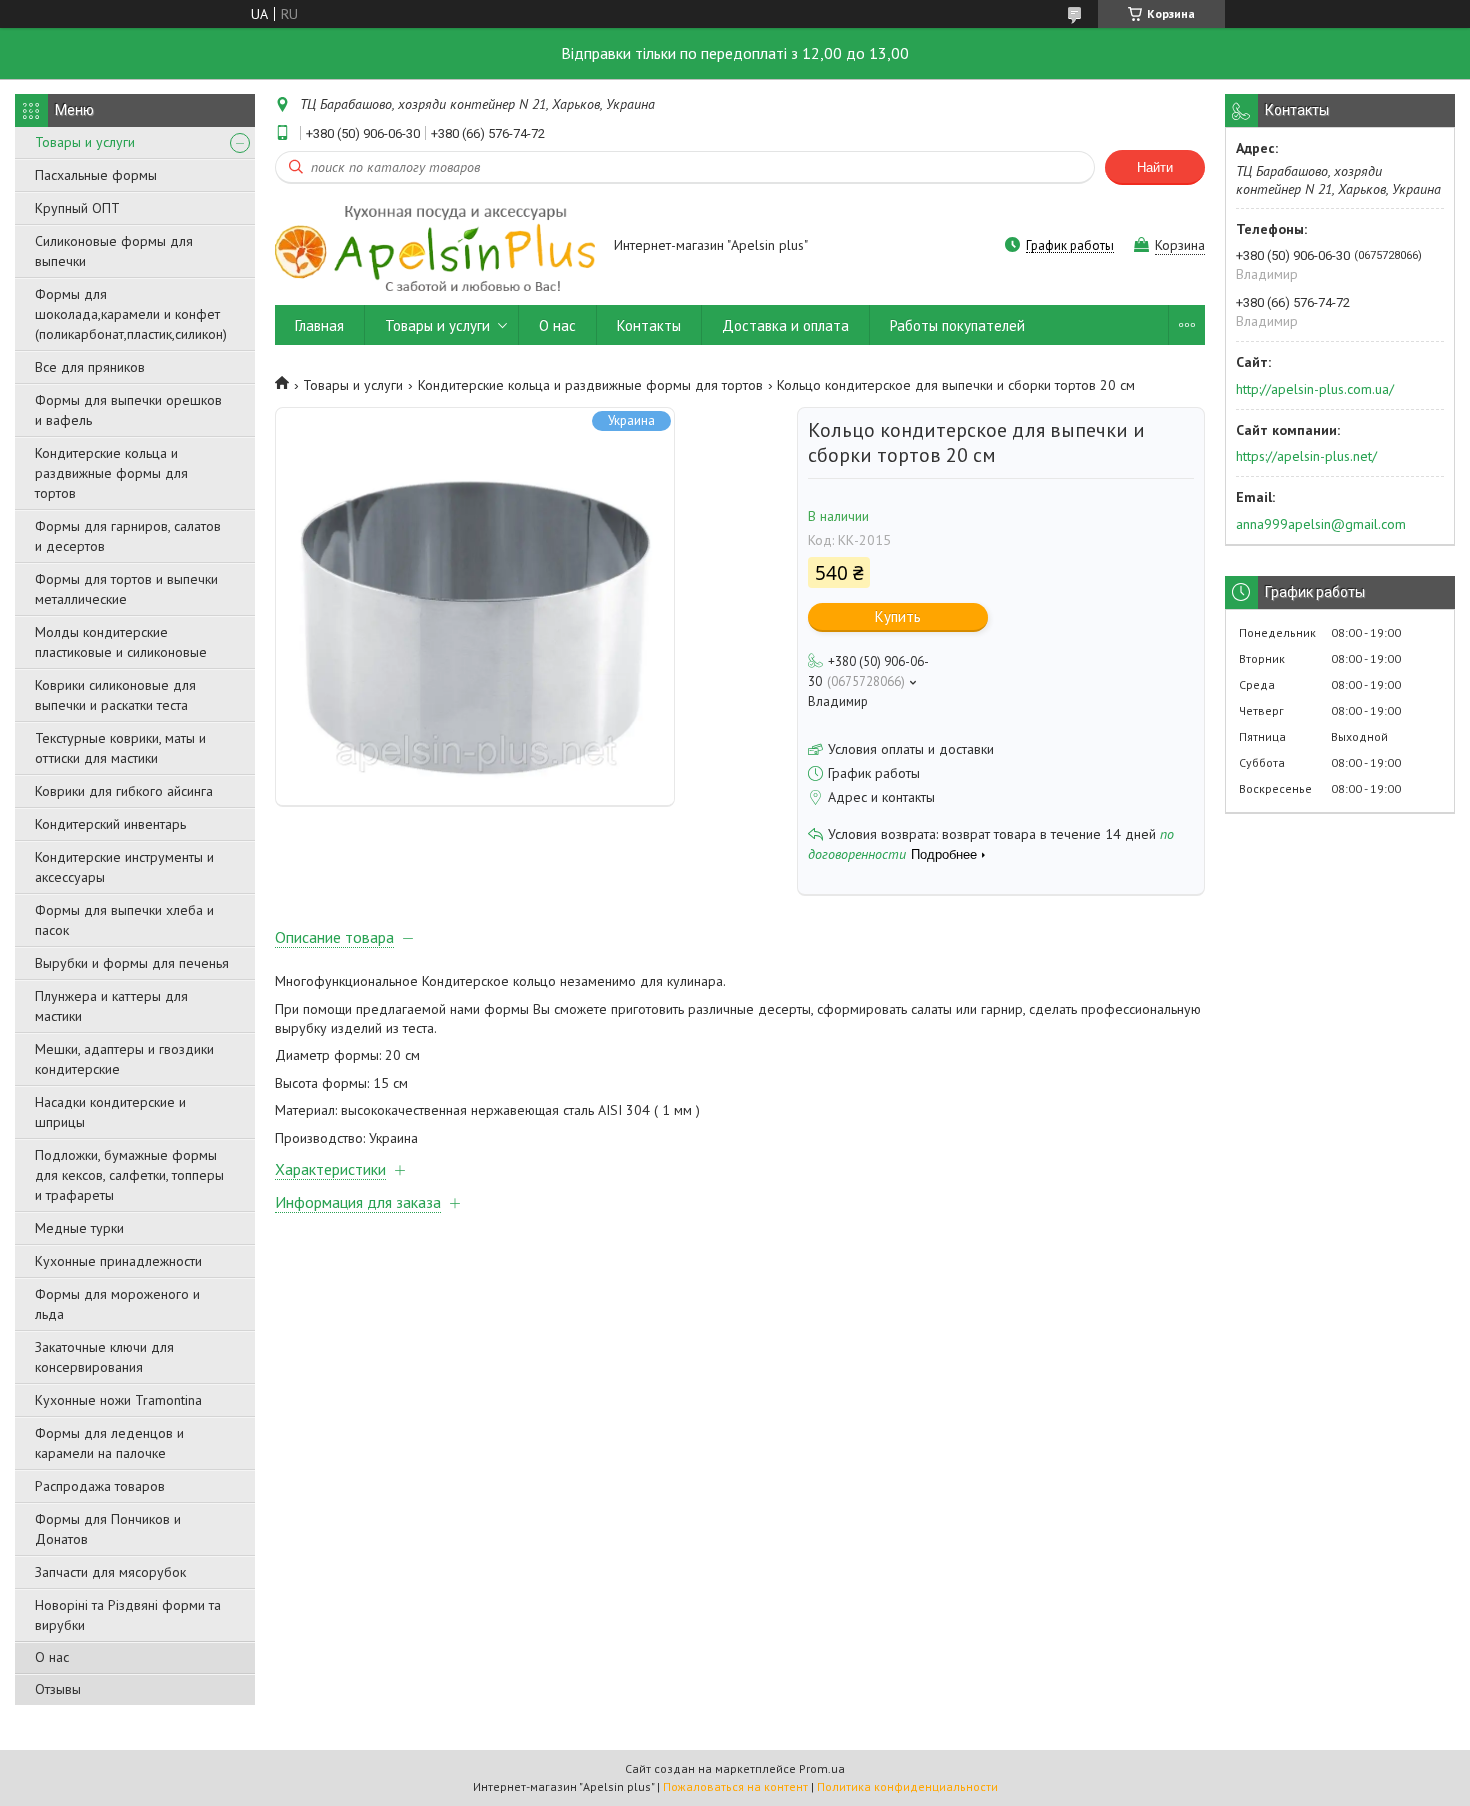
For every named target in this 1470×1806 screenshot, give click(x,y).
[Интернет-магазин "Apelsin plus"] (435, 247)
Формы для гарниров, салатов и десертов (128, 536)
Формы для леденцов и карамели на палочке (109, 1443)
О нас (52, 1657)
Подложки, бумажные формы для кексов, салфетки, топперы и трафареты (129, 1175)
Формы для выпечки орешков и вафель (128, 410)
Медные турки (79, 1228)
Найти (1155, 167)
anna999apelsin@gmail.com (1321, 524)
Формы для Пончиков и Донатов (108, 1529)
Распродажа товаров (100, 1486)
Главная (319, 325)
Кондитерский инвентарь (110, 824)
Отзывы (58, 1689)
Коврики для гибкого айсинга (124, 791)
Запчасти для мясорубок (110, 1572)
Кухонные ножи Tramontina (118, 1400)
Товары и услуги (85, 142)
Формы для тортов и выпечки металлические (126, 589)
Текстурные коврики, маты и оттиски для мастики (120, 748)
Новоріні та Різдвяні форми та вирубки (128, 1615)
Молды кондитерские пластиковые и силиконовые (121, 642)
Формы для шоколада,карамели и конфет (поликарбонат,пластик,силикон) (131, 314)
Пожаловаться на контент (735, 1786)
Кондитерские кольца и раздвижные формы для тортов (111, 473)
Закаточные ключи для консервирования (104, 1357)
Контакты (649, 325)
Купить (898, 616)
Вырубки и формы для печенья (132, 963)
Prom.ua (822, 1768)
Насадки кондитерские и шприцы (110, 1112)
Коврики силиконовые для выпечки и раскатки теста (115, 695)
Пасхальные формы (96, 175)
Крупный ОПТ (77, 208)
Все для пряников (90, 367)
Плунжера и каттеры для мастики (111, 1006)
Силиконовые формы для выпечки (114, 251)
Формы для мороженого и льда (117, 1304)
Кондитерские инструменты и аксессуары (124, 867)
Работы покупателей (957, 325)
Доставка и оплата (785, 325)
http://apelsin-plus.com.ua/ (1315, 389)
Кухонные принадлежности (118, 1261)
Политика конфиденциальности (907, 1786)
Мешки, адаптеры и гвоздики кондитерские (124, 1059)
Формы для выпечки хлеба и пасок (124, 920)
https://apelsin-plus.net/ (1306, 456)
